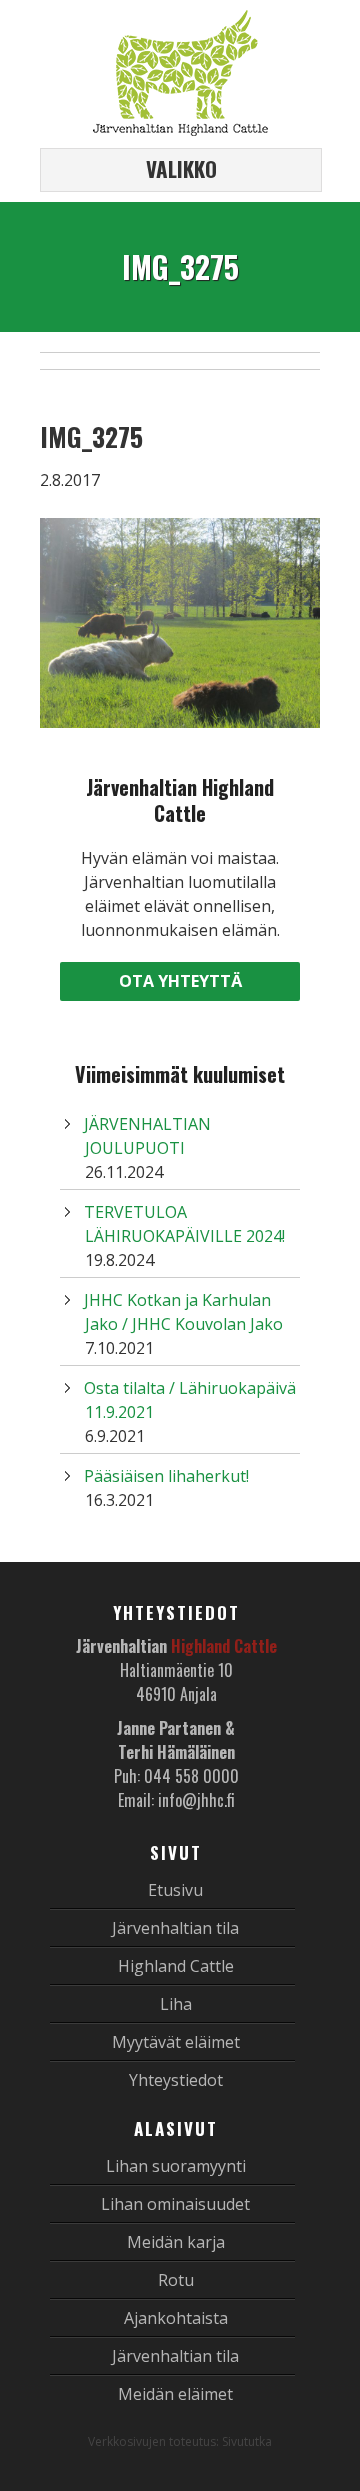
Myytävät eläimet (176, 2042)
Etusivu (175, 1890)
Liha (176, 2004)
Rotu (176, 2280)
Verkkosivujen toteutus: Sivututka (180, 2441)
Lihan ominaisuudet (175, 2204)
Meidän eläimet (175, 2394)
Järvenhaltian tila (175, 1928)
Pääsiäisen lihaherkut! (166, 1476)
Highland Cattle (176, 1966)
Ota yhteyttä (180, 981)
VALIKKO (181, 168)
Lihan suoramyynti (176, 2166)
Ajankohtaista (176, 2318)
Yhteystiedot (176, 2080)
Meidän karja (176, 2242)
